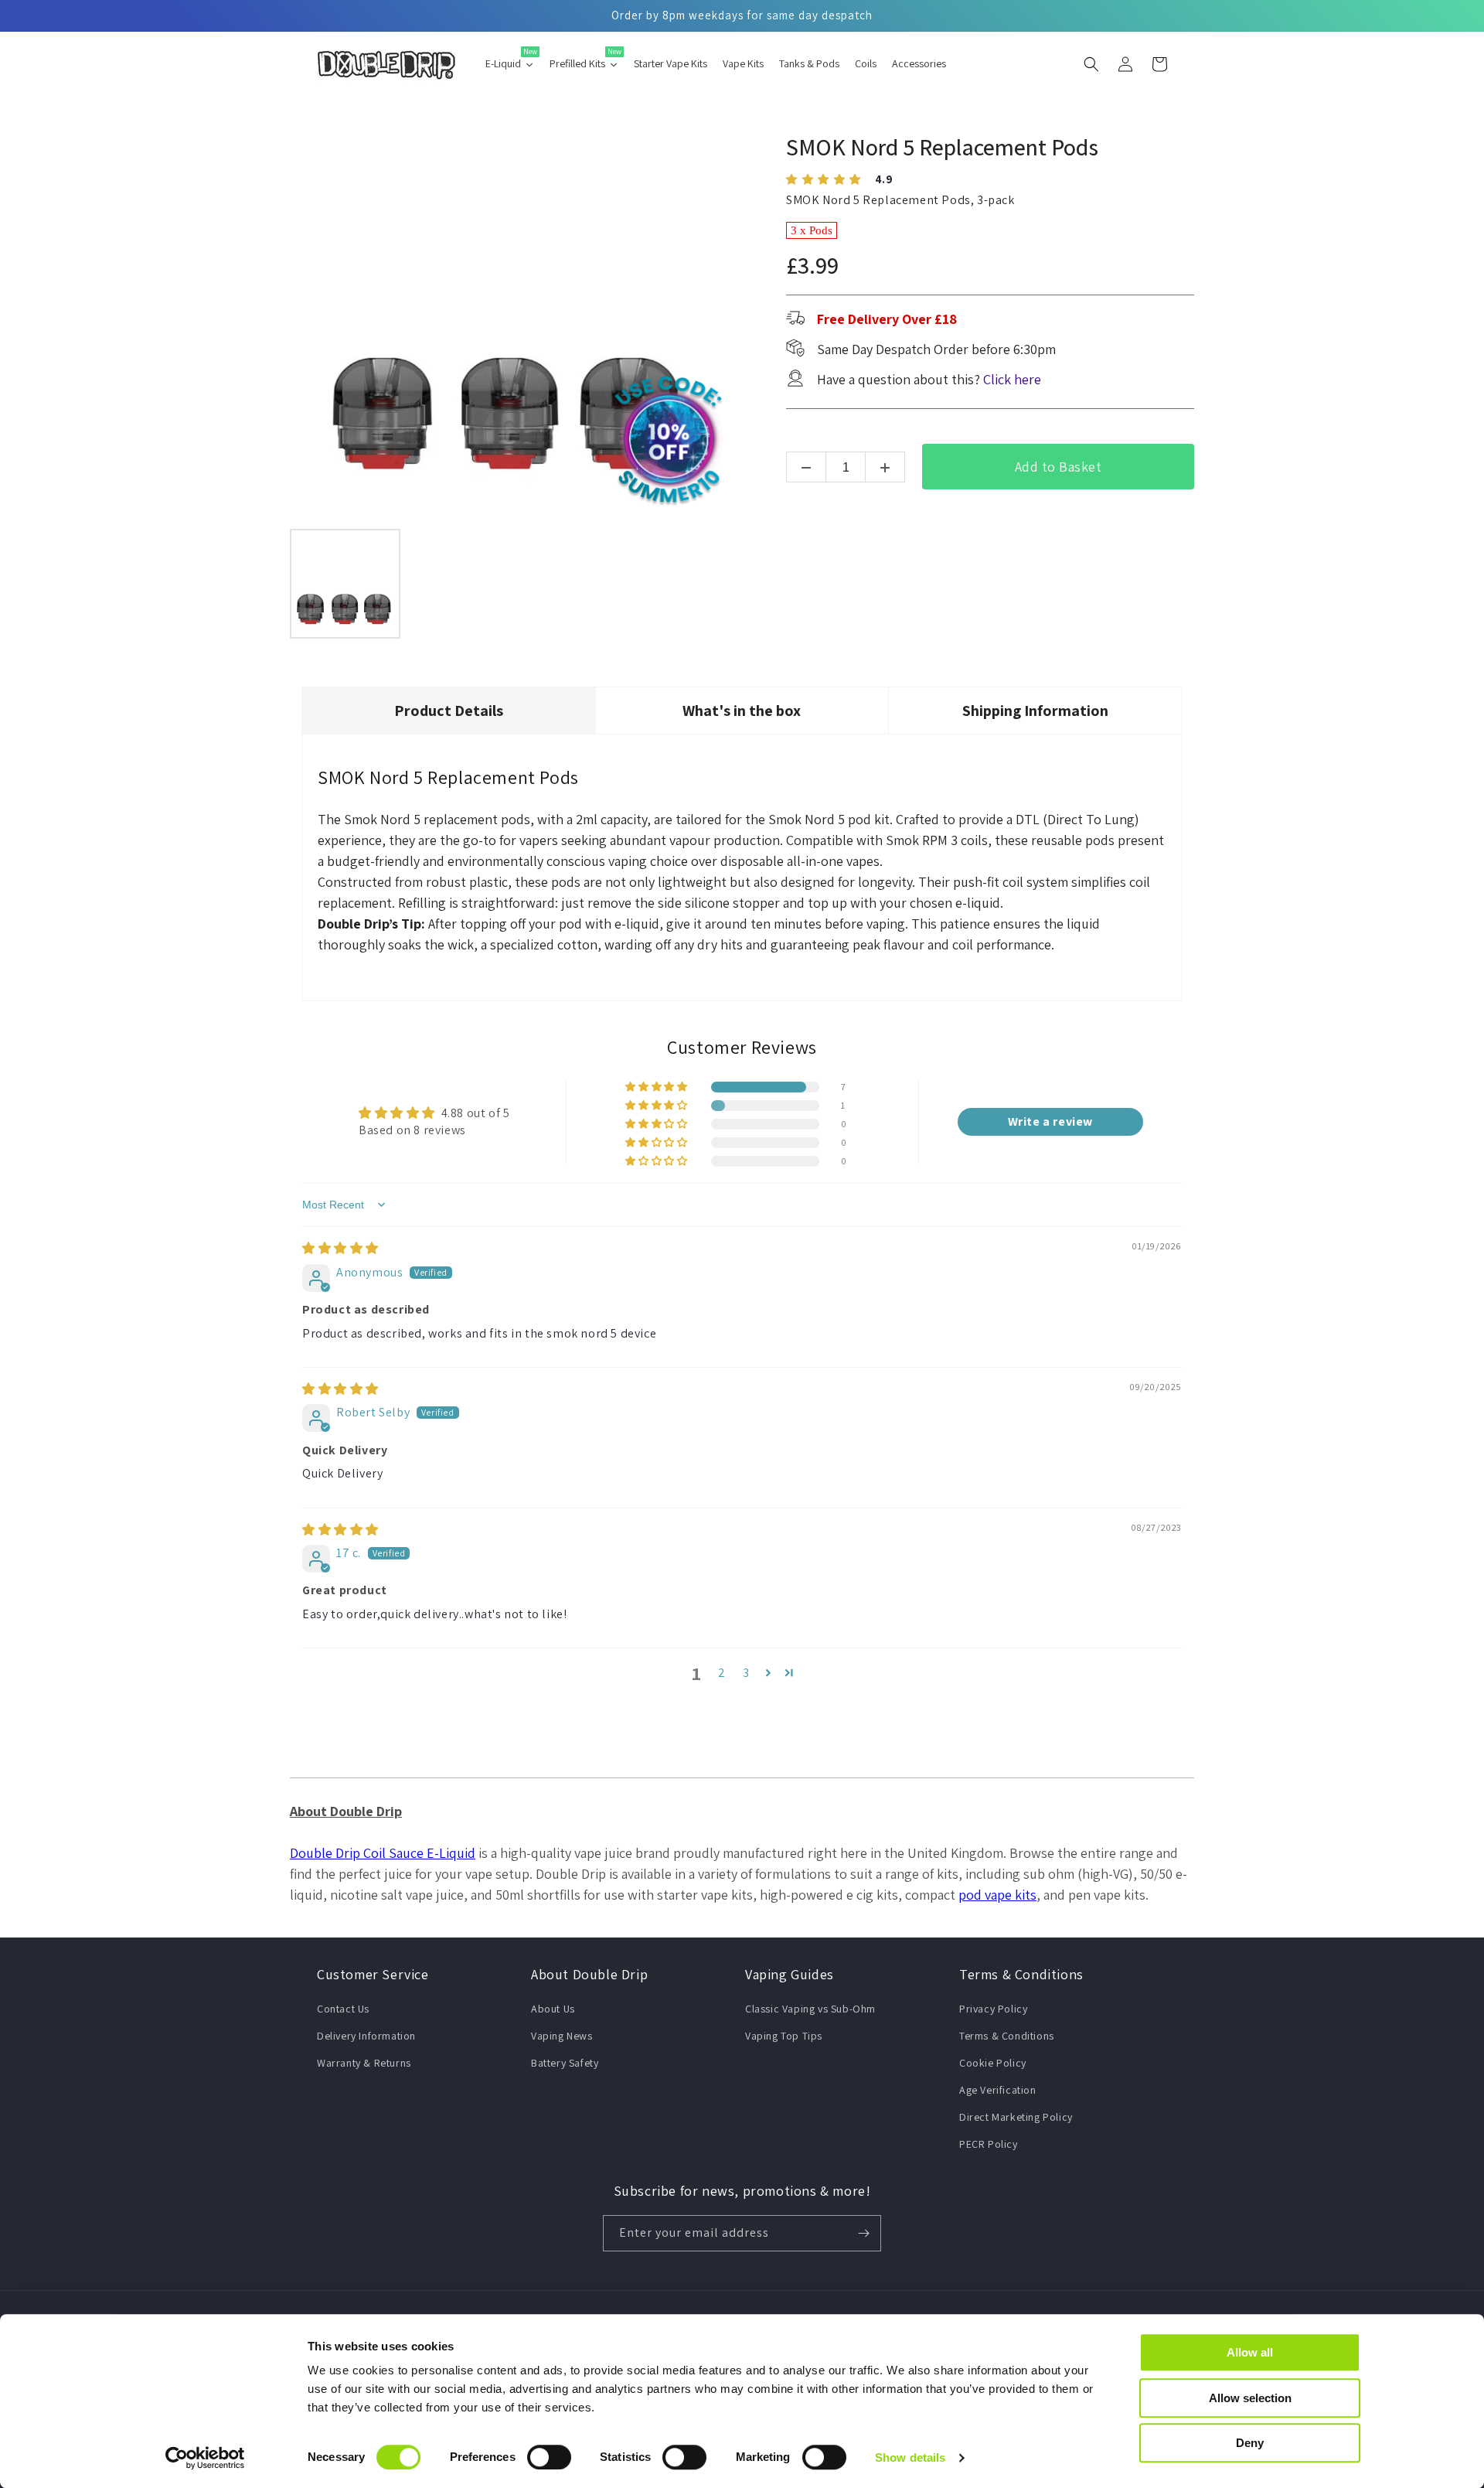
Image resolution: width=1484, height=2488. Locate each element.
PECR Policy (989, 2144)
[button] (1091, 64)
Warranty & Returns (364, 2063)
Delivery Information (366, 2036)
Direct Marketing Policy (1016, 2117)
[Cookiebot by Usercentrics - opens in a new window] (205, 2458)
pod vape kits (997, 1895)
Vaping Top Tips (784, 2036)
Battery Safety (565, 2063)
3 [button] (746, 1673)
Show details (910, 2457)
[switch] (549, 2457)
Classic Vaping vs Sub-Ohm (810, 2009)
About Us (553, 2009)
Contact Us (343, 2009)
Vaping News (562, 2036)
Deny (1250, 2443)
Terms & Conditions (1007, 2036)
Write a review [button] (1050, 1121)
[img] (340, 1248)
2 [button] (722, 1673)
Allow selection (1250, 2398)
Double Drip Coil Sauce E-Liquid (383, 1853)
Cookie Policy (993, 2063)
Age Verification (998, 2090)
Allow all (1250, 2352)
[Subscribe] (863, 2233)
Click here (1012, 379)
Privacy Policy (993, 2009)
